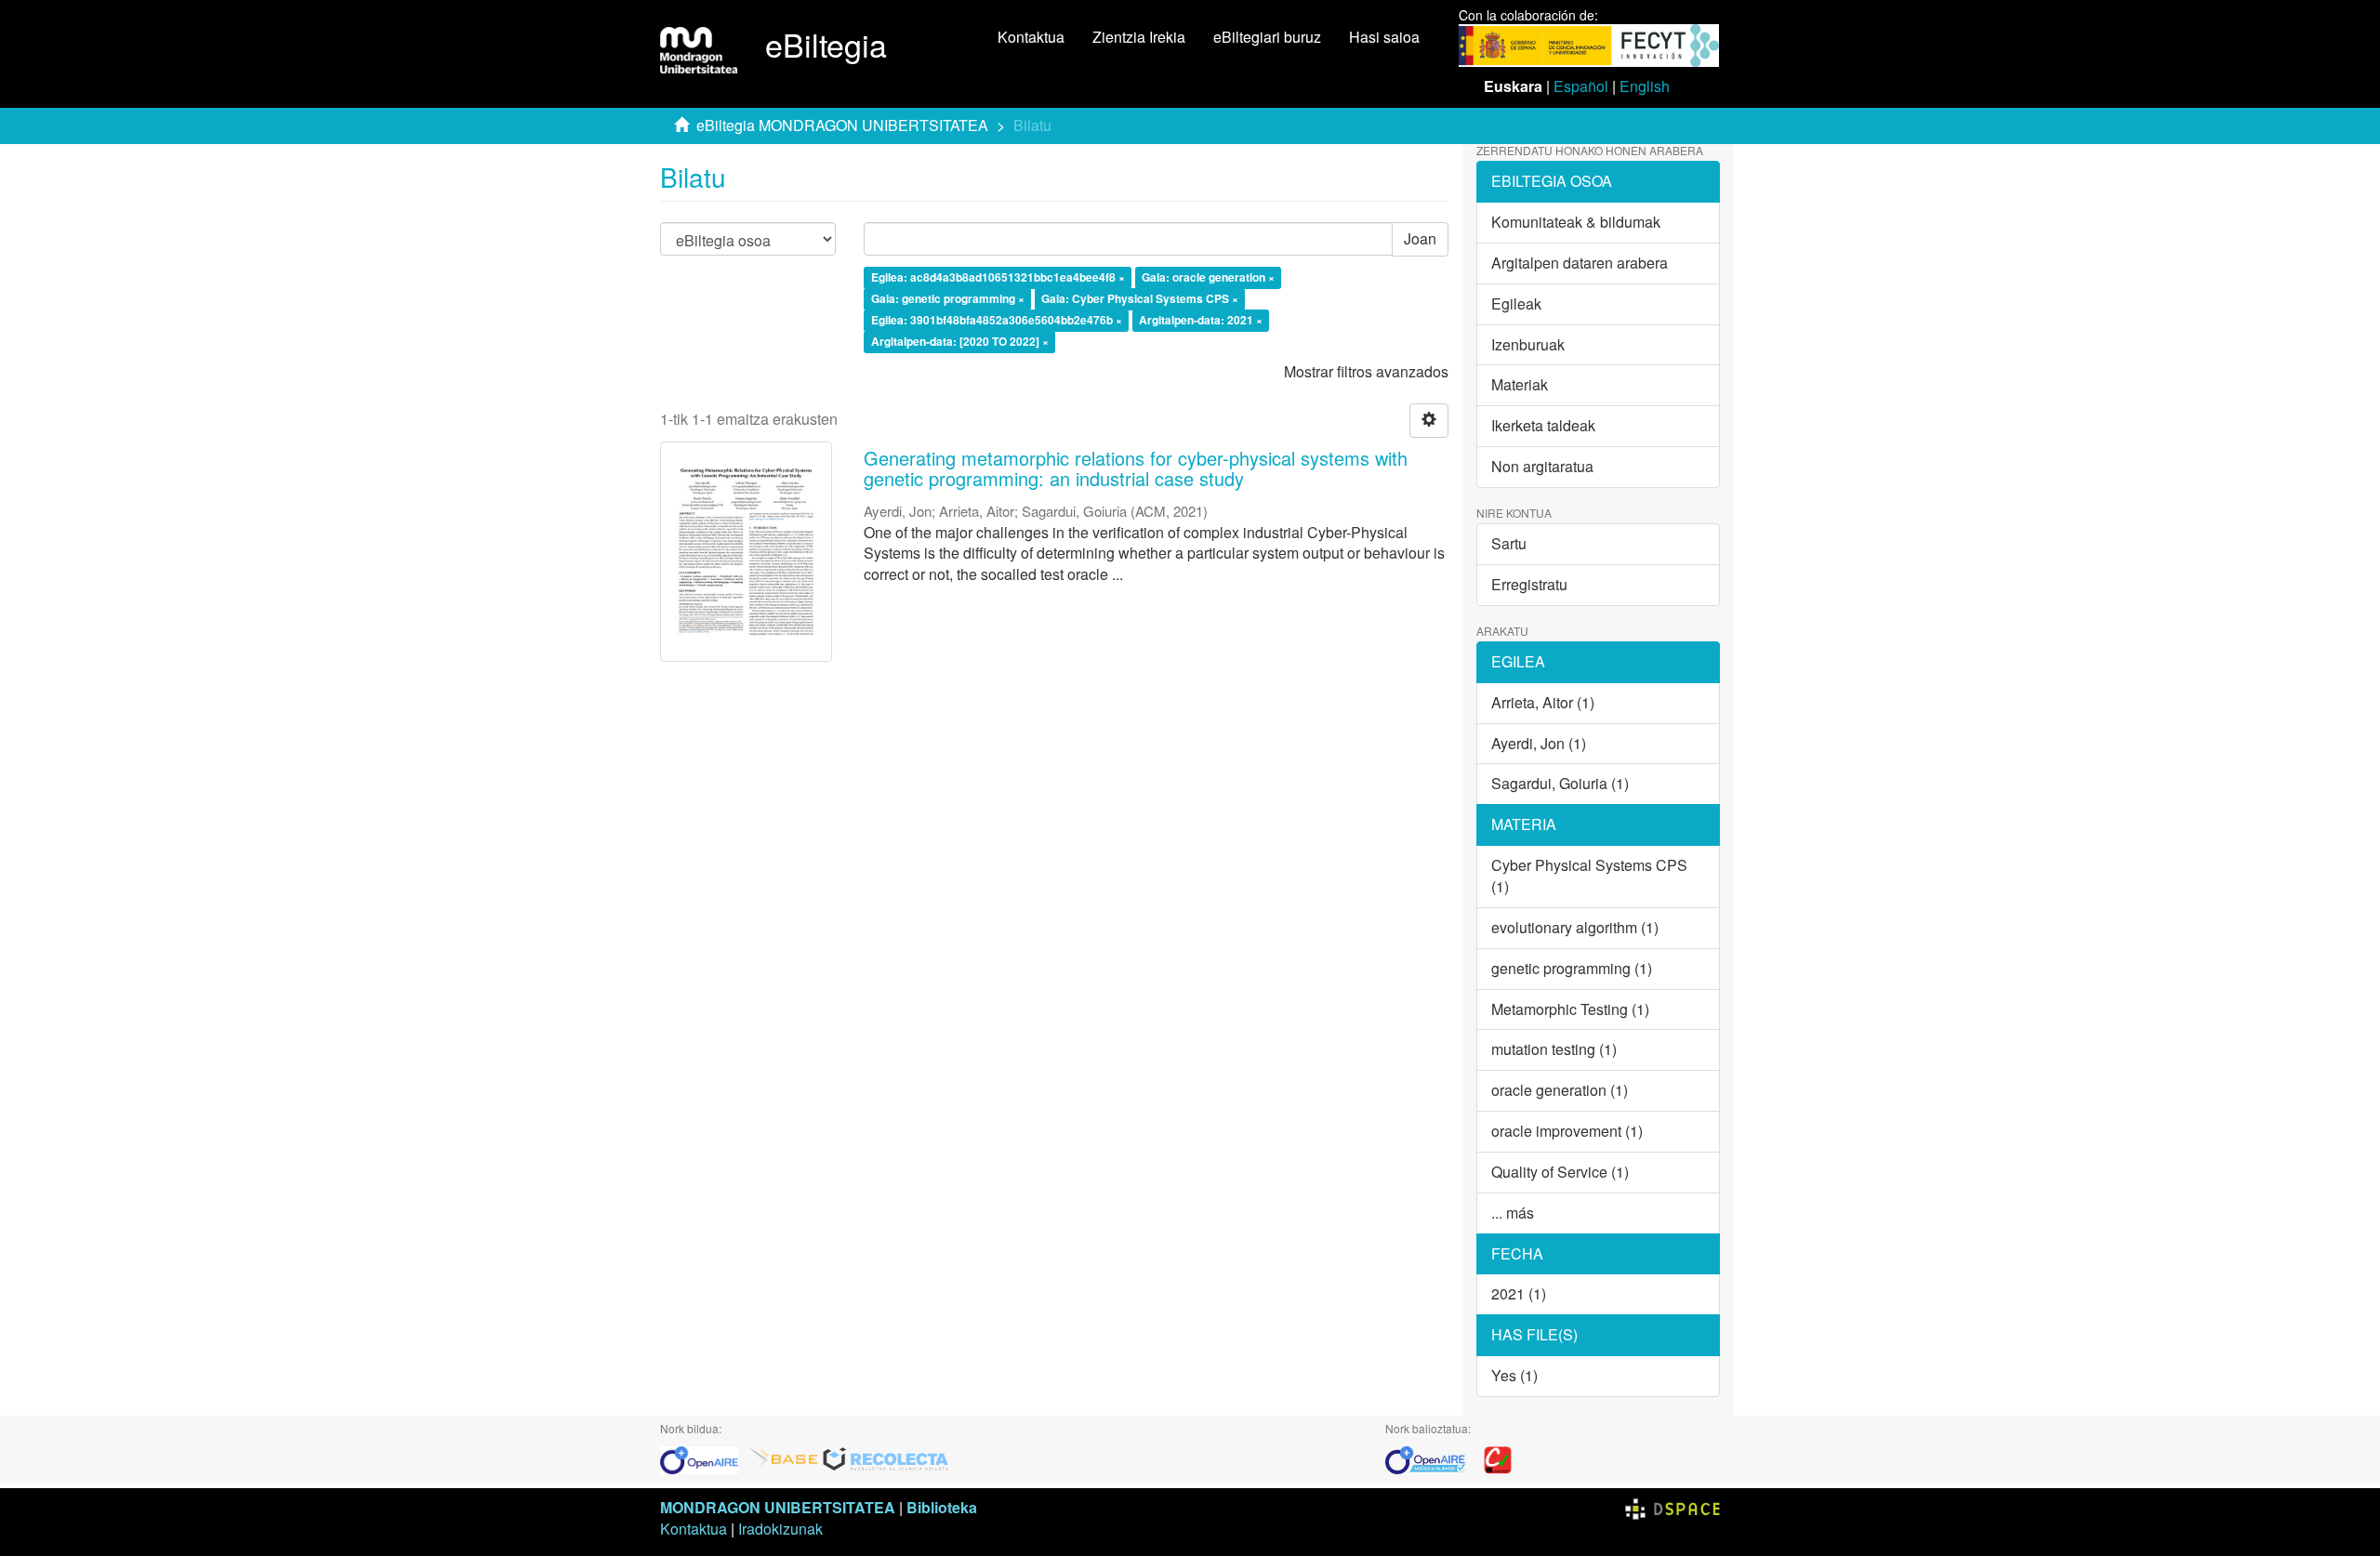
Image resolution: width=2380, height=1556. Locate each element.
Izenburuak (1528, 344)
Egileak (1516, 303)
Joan (1420, 238)
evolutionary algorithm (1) (1575, 927)
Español (1581, 86)
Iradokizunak (780, 1529)
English (1645, 86)
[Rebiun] (1498, 1458)
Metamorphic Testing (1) (1570, 1009)
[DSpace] (1673, 1507)
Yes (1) (1514, 1375)
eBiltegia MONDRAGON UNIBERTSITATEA (842, 125)
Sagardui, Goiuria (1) (1560, 783)
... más (1513, 1213)
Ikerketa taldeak (1543, 425)
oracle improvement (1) (1567, 1131)
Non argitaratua (1542, 466)
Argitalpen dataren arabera (1580, 263)
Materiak (1520, 384)
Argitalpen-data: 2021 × (1201, 320)
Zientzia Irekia (1139, 37)
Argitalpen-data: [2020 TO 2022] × (960, 341)
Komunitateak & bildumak (1576, 222)
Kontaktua (1031, 37)
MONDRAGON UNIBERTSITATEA (778, 1507)
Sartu (1509, 543)
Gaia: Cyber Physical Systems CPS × (1140, 298)
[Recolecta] (886, 1458)
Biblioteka (942, 1507)
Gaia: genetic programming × (948, 298)
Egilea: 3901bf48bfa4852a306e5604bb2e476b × (997, 320)
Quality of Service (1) (1560, 1172)
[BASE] (784, 1458)
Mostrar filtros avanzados (1366, 371)
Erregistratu (1529, 584)
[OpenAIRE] (704, 1458)
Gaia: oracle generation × (1208, 278)
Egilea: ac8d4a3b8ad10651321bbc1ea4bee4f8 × (998, 278)
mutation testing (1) (1554, 1049)
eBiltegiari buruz (1267, 37)
